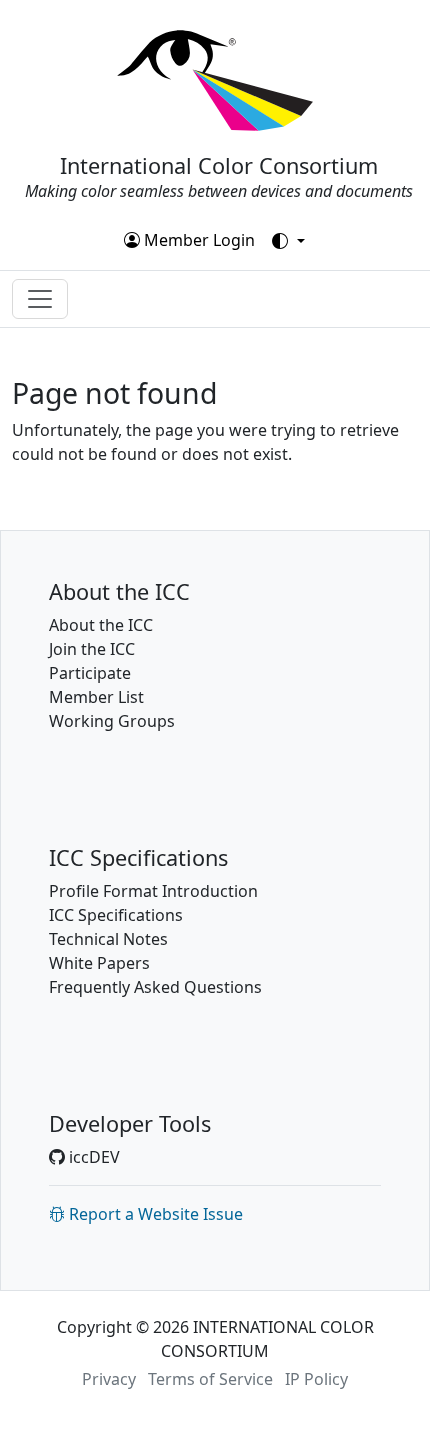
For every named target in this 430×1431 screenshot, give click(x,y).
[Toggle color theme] (288, 241)
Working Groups (112, 721)
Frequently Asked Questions (155, 987)
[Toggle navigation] (40, 299)
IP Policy (316, 1379)
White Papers (99, 963)
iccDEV (92, 1157)
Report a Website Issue (154, 1214)
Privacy (109, 1379)
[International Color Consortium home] (215, 79)
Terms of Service (210, 1379)
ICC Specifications (116, 915)
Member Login (197, 240)
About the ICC (101, 625)
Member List (96, 697)
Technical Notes (108, 939)
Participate (90, 673)
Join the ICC (92, 649)
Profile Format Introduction (153, 891)
